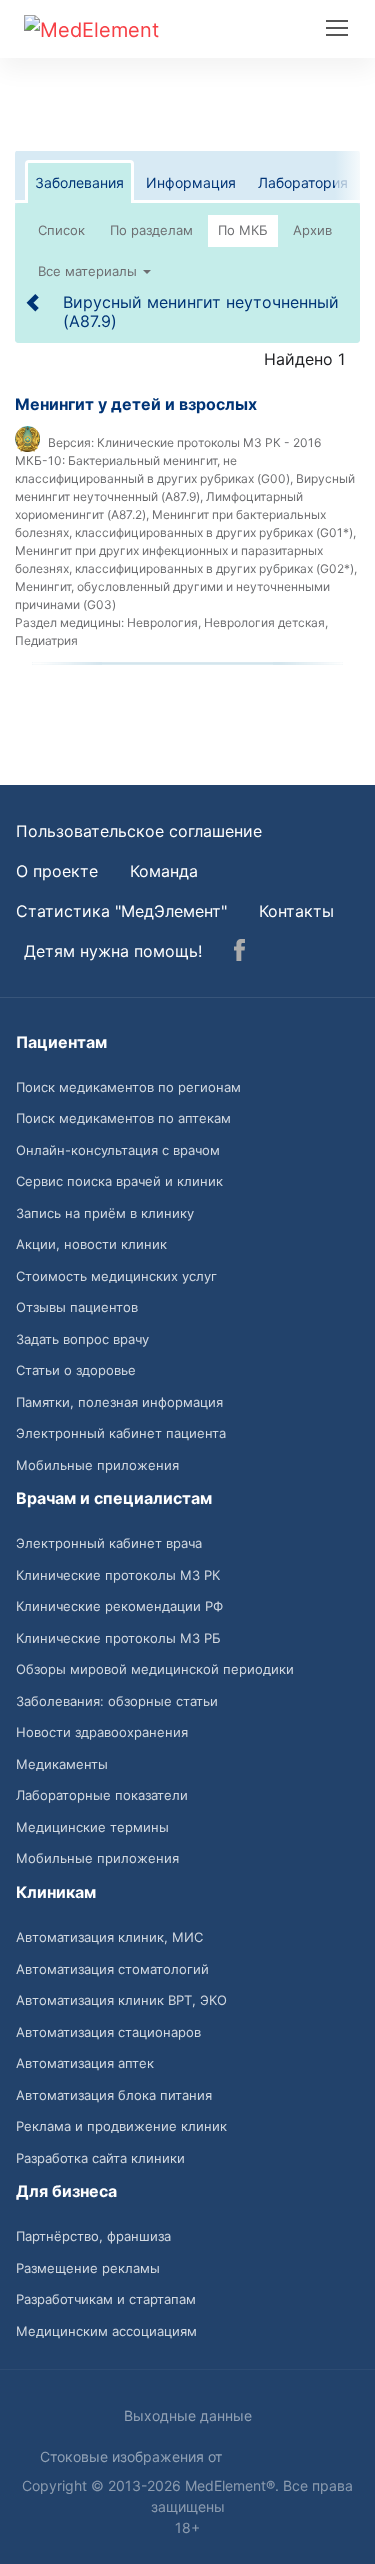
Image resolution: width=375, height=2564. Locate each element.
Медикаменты (62, 1764)
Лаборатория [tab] (303, 182)
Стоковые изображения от (133, 2456)
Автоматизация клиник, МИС (109, 1937)
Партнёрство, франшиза (93, 2236)
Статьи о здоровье (76, 1370)
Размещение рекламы (88, 2268)
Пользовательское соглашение (139, 831)
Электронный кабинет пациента (121, 1433)
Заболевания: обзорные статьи (117, 1701)
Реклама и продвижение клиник (121, 2126)
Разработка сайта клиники (100, 2158)
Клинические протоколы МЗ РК (118, 1575)
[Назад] (34, 302)
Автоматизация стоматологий (112, 1969)
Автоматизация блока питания (114, 2095)
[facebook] (239, 953)
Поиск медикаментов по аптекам (123, 1118)
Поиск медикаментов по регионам (128, 1087)
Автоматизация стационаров (108, 2032)
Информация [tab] (191, 182)
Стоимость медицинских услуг (116, 1276)
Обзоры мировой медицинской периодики (155, 1669)
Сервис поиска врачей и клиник (119, 1181)
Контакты (296, 911)
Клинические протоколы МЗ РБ (118, 1638)
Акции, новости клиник (91, 1244)
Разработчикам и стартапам (106, 2299)
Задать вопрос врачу (82, 1339)
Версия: (71, 442)
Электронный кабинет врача (109, 1543)
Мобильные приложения (97, 1465)
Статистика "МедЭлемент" (121, 911)
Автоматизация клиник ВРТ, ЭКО (121, 2000)
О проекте (57, 871)
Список (61, 230)
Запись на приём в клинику (105, 1213)
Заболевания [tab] (79, 182)
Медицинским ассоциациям (106, 2331)
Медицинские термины (92, 1827)
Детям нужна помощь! (113, 951)
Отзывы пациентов (77, 1307)
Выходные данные (188, 2415)
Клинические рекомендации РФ (119, 1606)
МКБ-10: (40, 460)
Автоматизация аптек (85, 2063)
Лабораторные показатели (102, 1795)
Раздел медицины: (69, 622)
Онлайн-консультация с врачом (118, 1150)
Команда (164, 871)
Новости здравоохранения (102, 1732)
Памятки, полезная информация (119, 1402)
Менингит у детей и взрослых (136, 404)
